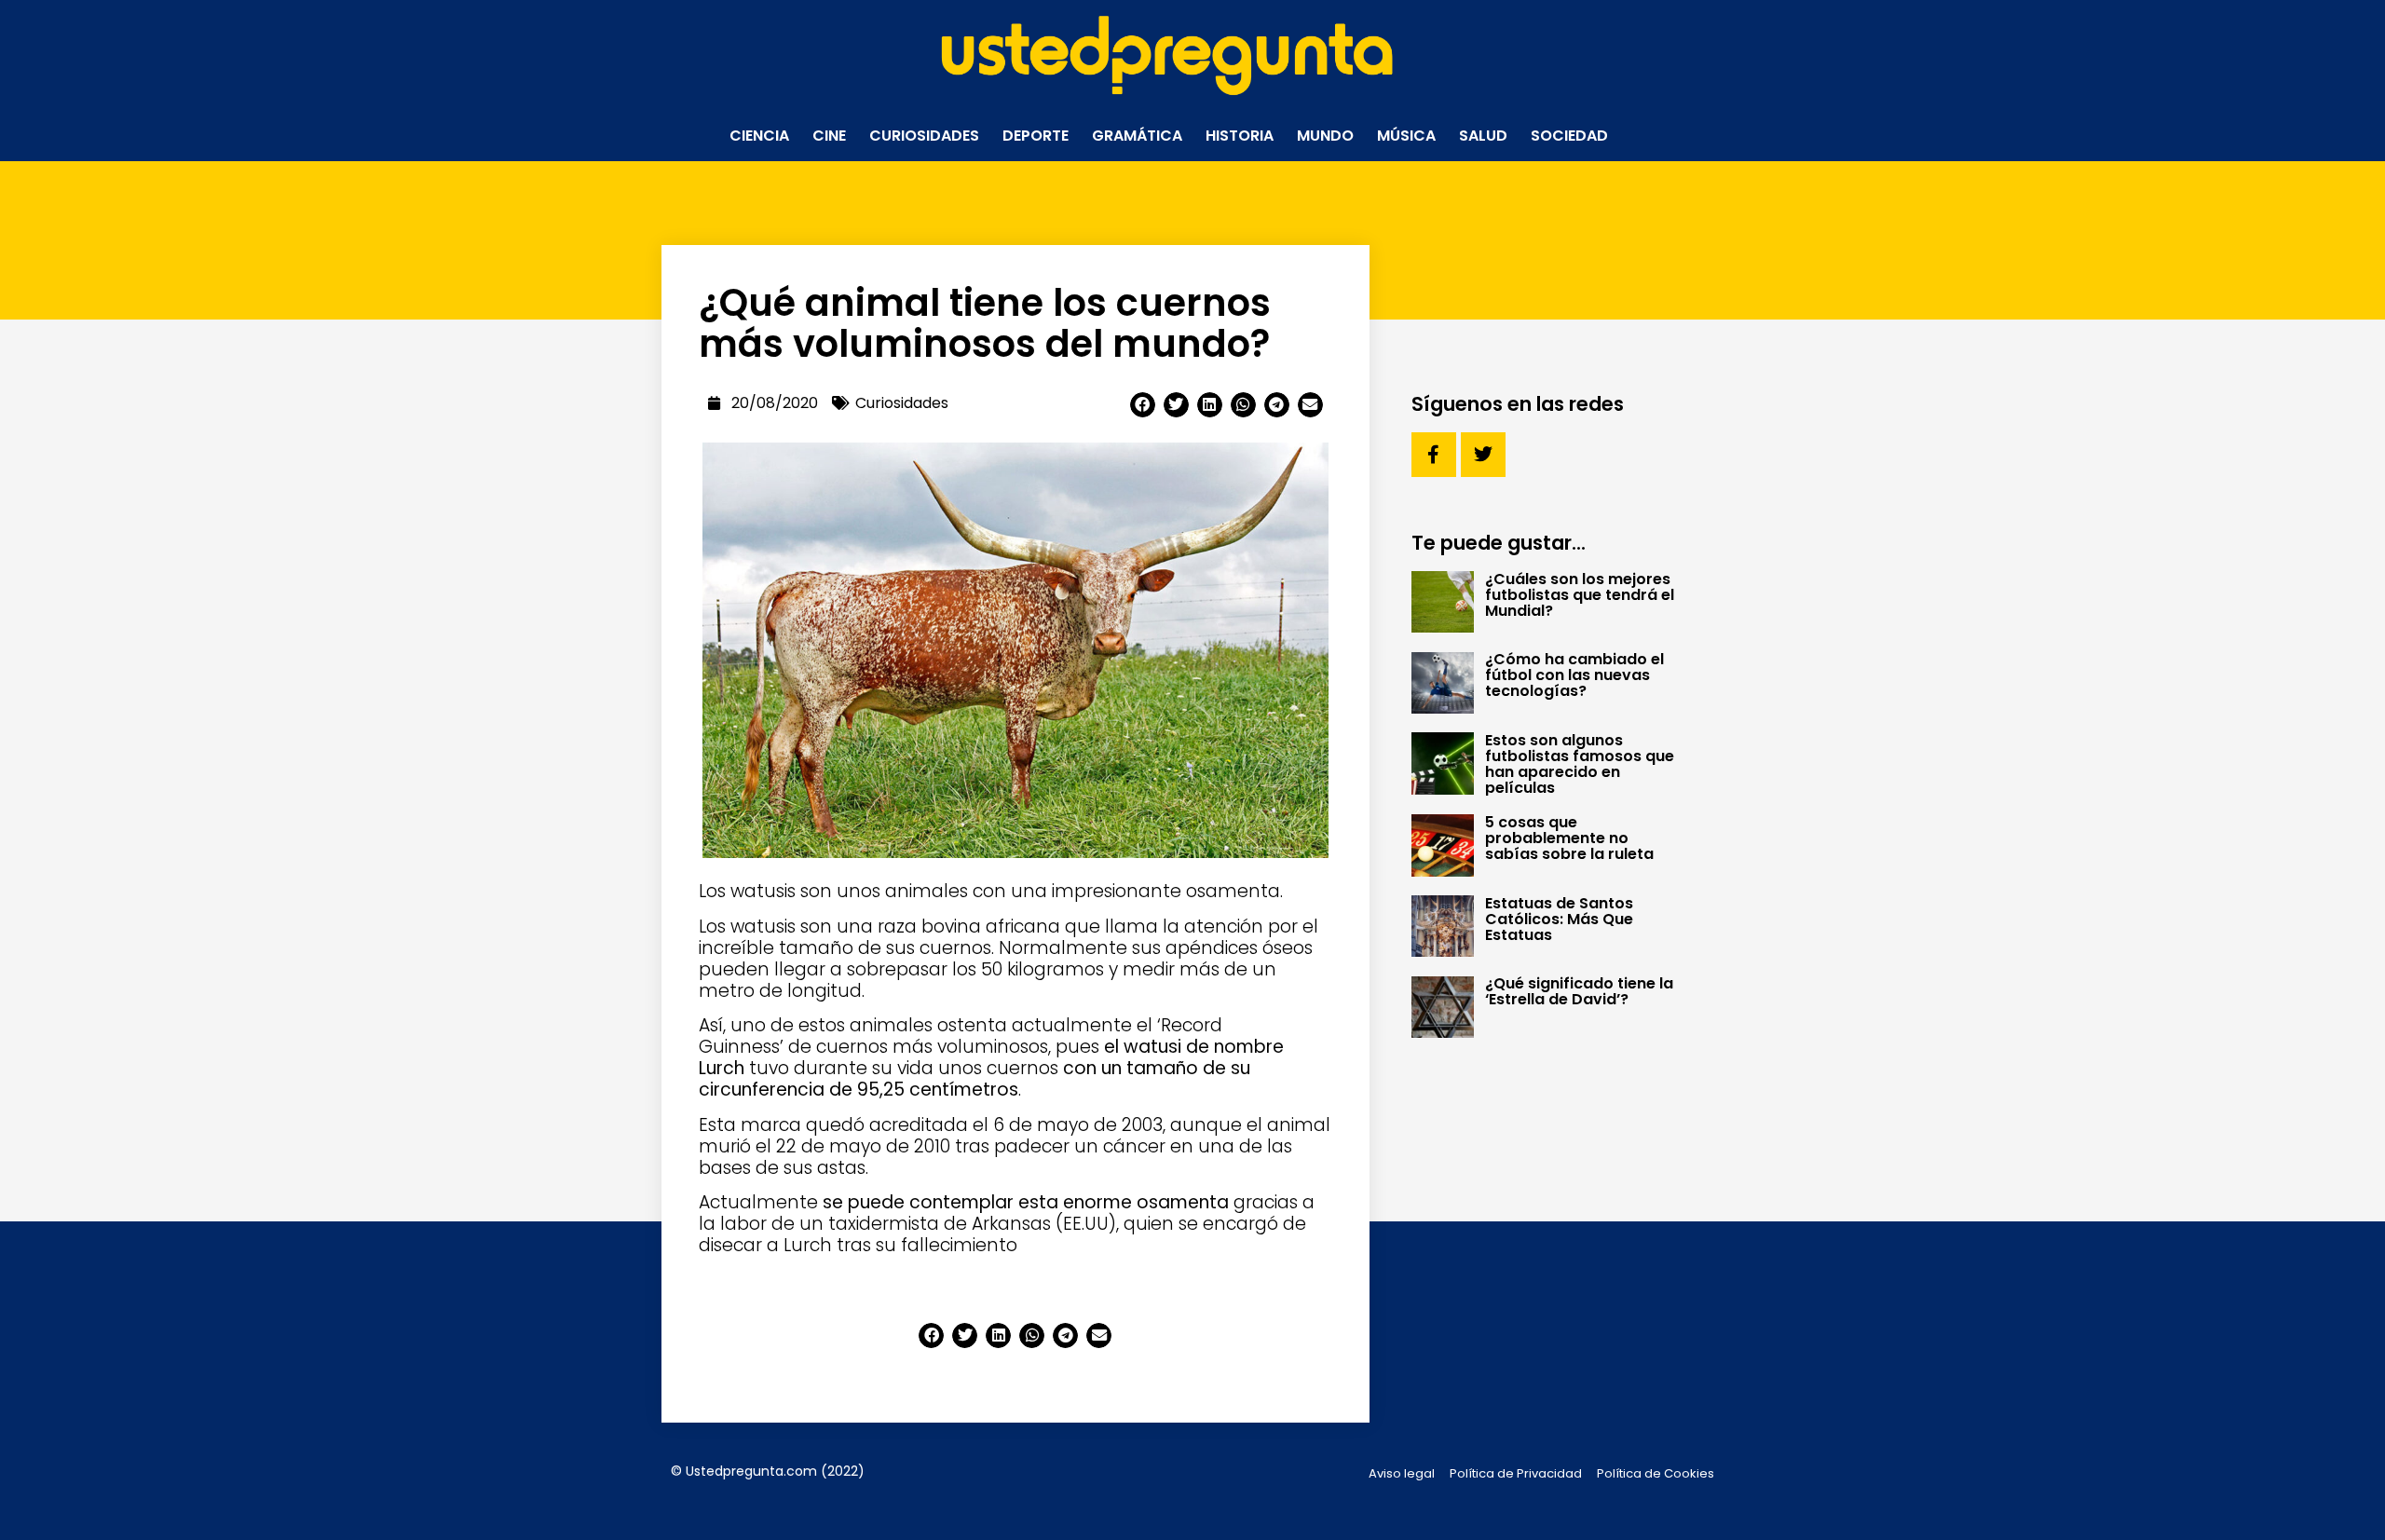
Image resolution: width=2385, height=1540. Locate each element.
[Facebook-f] (1434, 455)
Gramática (1137, 136)
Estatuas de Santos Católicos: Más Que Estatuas (1559, 919)
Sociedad (1569, 136)
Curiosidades (924, 136)
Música (1406, 136)
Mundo (1325, 136)
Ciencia (759, 136)
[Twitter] (1483, 455)
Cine (829, 136)
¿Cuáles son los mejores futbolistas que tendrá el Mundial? (1580, 595)
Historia (1240, 136)
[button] (1143, 405)
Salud (1483, 136)
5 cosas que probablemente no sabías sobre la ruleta (1569, 838)
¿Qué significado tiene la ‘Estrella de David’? (1579, 991)
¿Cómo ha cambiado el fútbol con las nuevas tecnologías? (1574, 675)
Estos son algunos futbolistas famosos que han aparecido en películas (1580, 764)
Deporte (1036, 136)
